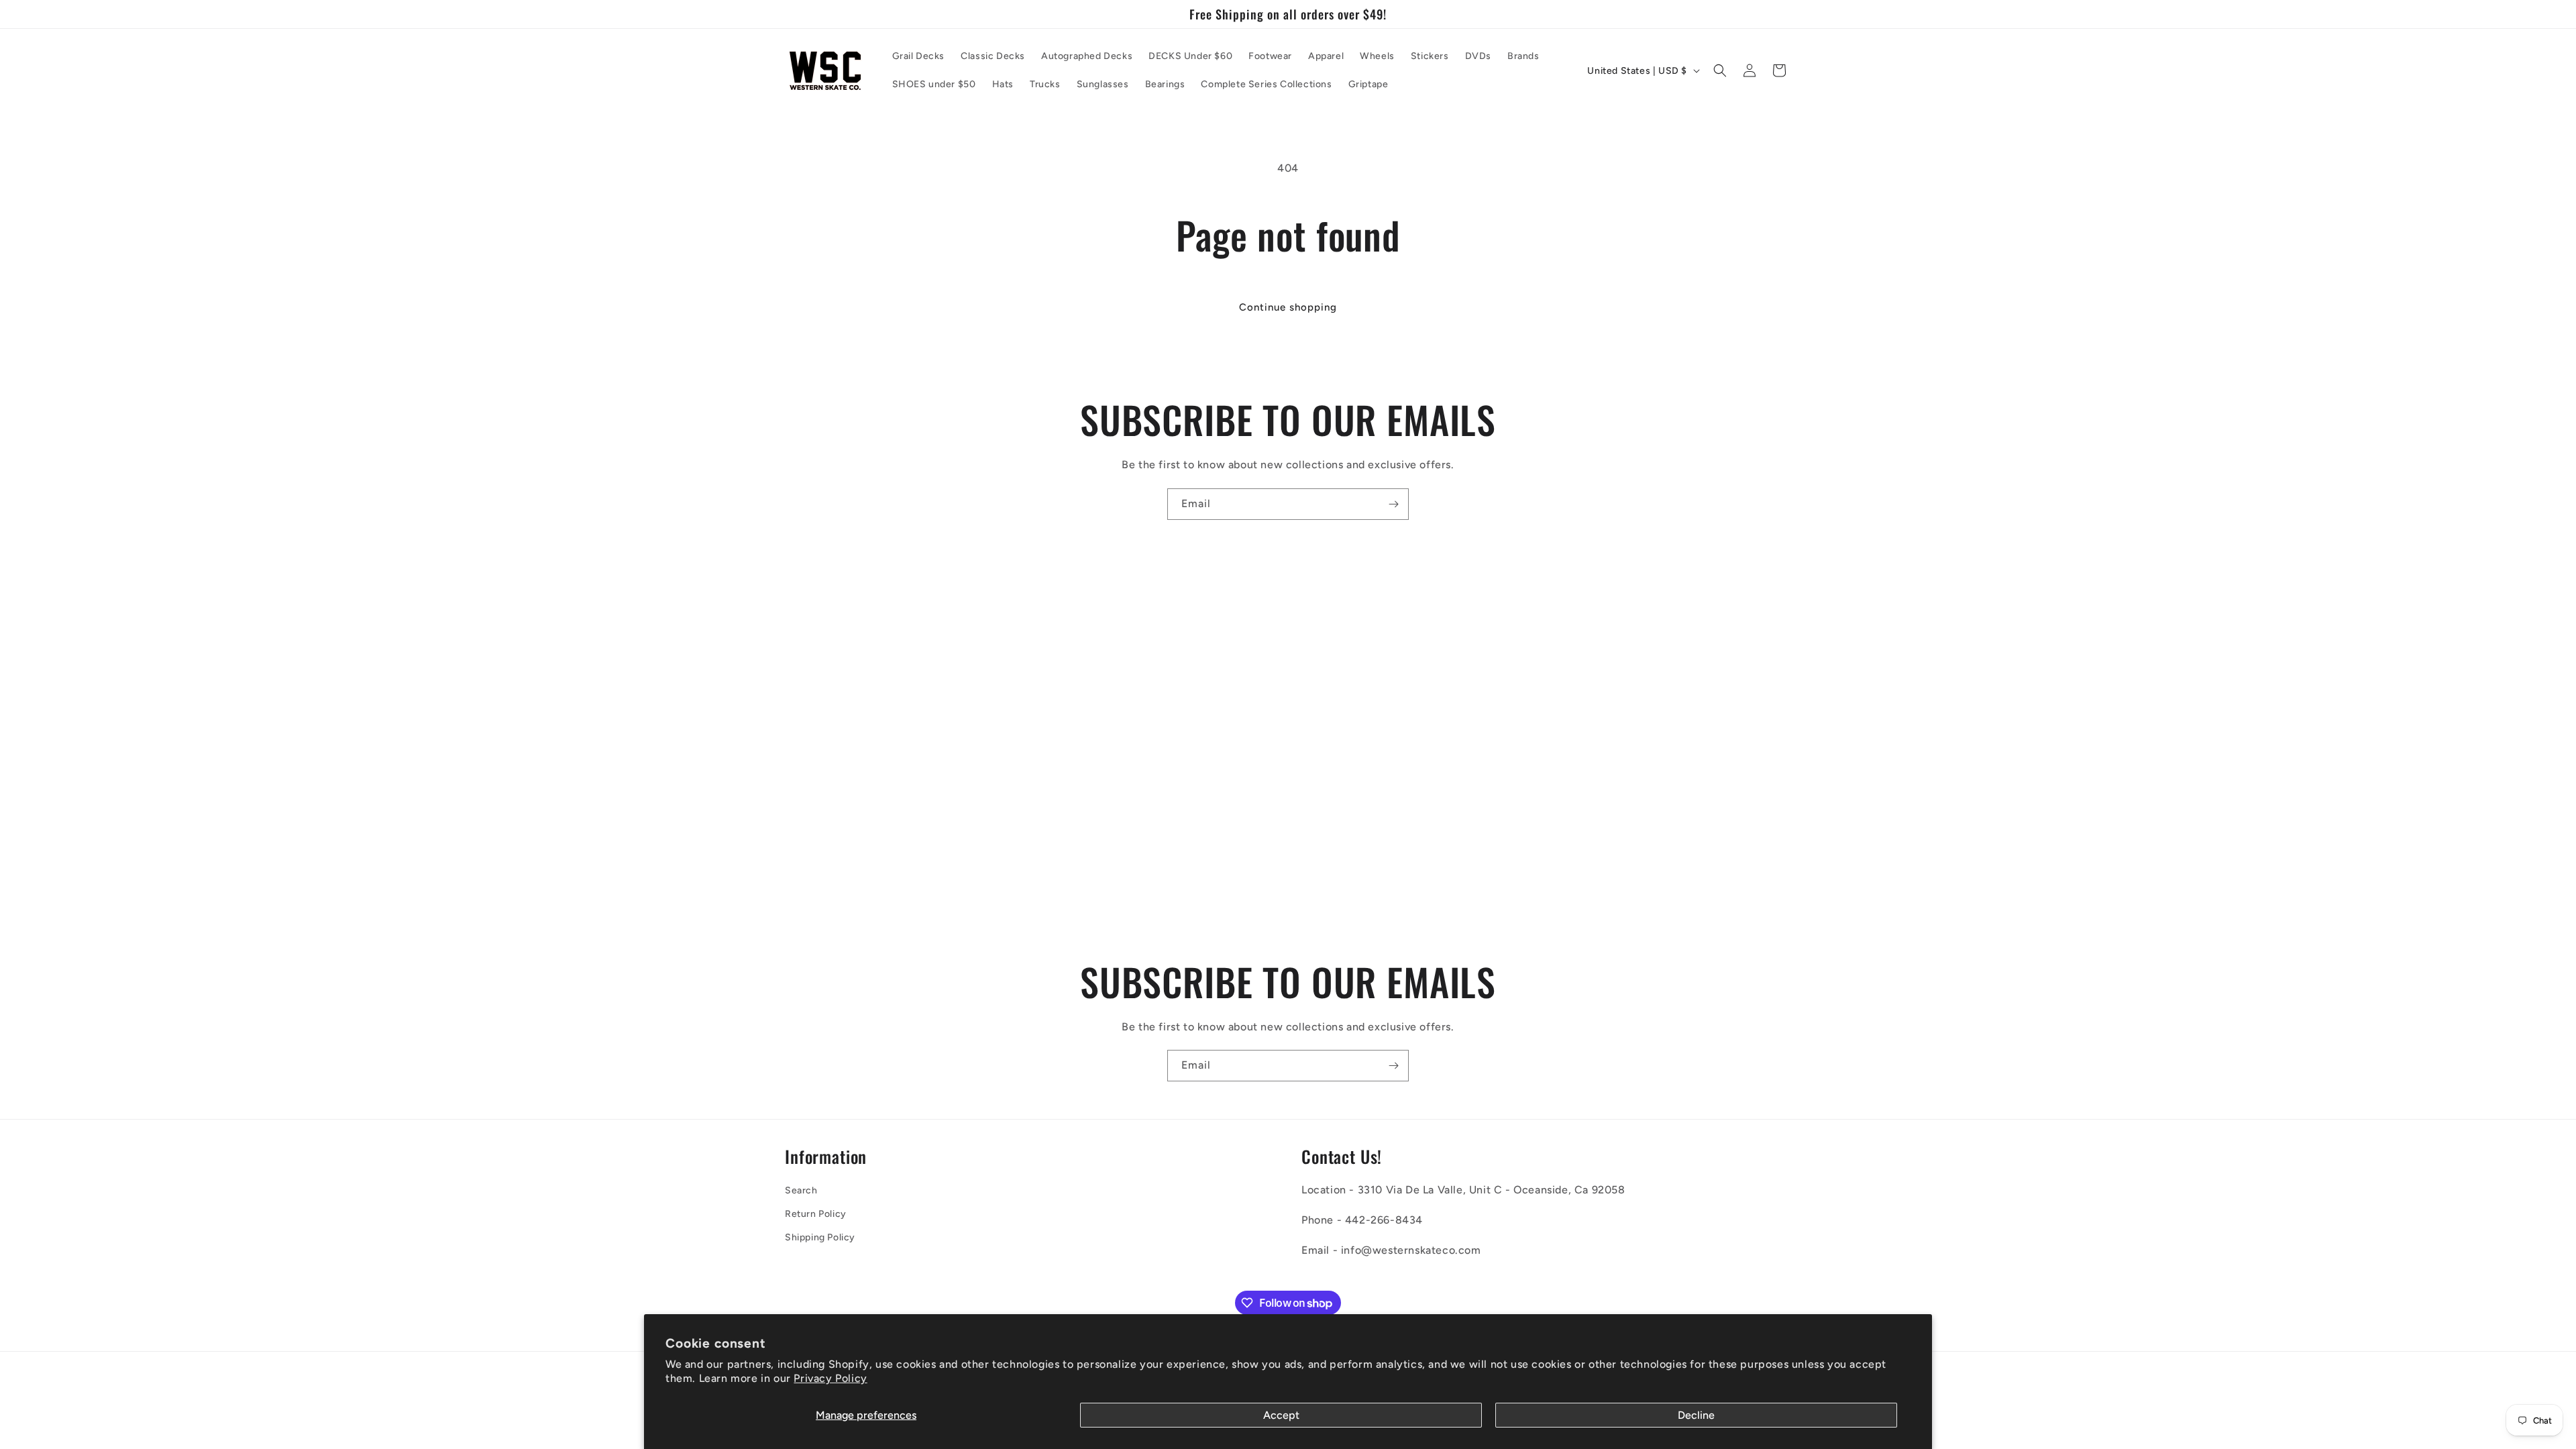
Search (801, 1190)
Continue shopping (1288, 307)
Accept (1281, 1415)
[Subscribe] (1393, 504)
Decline (1696, 1415)
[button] (1720, 70)
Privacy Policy (830, 1378)
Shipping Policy (820, 1237)
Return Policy (816, 1214)
